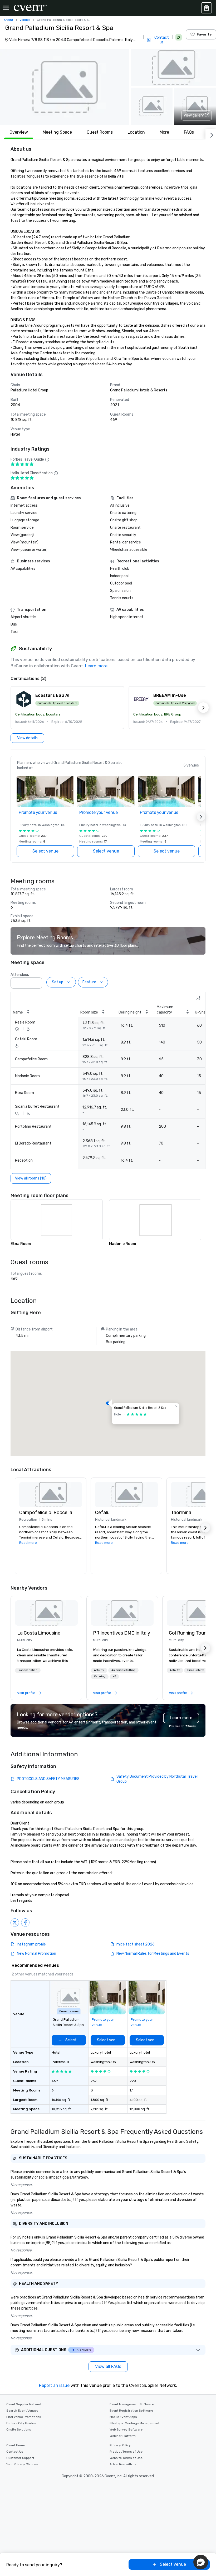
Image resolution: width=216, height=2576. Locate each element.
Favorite (204, 34)
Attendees (20, 975)
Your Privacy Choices (22, 2464)
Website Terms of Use (126, 2458)
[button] (65, 87)
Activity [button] (99, 1670)
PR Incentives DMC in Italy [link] (122, 1633)
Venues (25, 20)
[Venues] (207, 8)
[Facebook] (25, 1923)
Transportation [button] (28, 1670)
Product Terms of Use (126, 2452)
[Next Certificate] (203, 708)
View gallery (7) (197, 115)
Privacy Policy (120, 2445)
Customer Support (20, 2458)
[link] (46, 1613)
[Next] (211, 134)
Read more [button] (28, 1543)
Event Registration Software (131, 2411)
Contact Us (15, 2452)
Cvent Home (16, 2445)
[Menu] (6, 8)
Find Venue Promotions (24, 2417)
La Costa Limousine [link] (39, 1633)
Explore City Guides (21, 2423)
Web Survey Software (126, 2429)
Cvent (9, 20)
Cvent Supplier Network (24, 2404)
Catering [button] (100, 1676)
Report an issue (54, 2385)
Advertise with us (123, 2464)
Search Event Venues (22, 2411)
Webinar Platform (123, 2436)
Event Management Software (132, 2404)
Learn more (96, 666)
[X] (15, 1923)
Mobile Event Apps (123, 2417)
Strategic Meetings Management (134, 2423)
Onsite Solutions (19, 2429)
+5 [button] (114, 1676)
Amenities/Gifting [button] (123, 1670)
